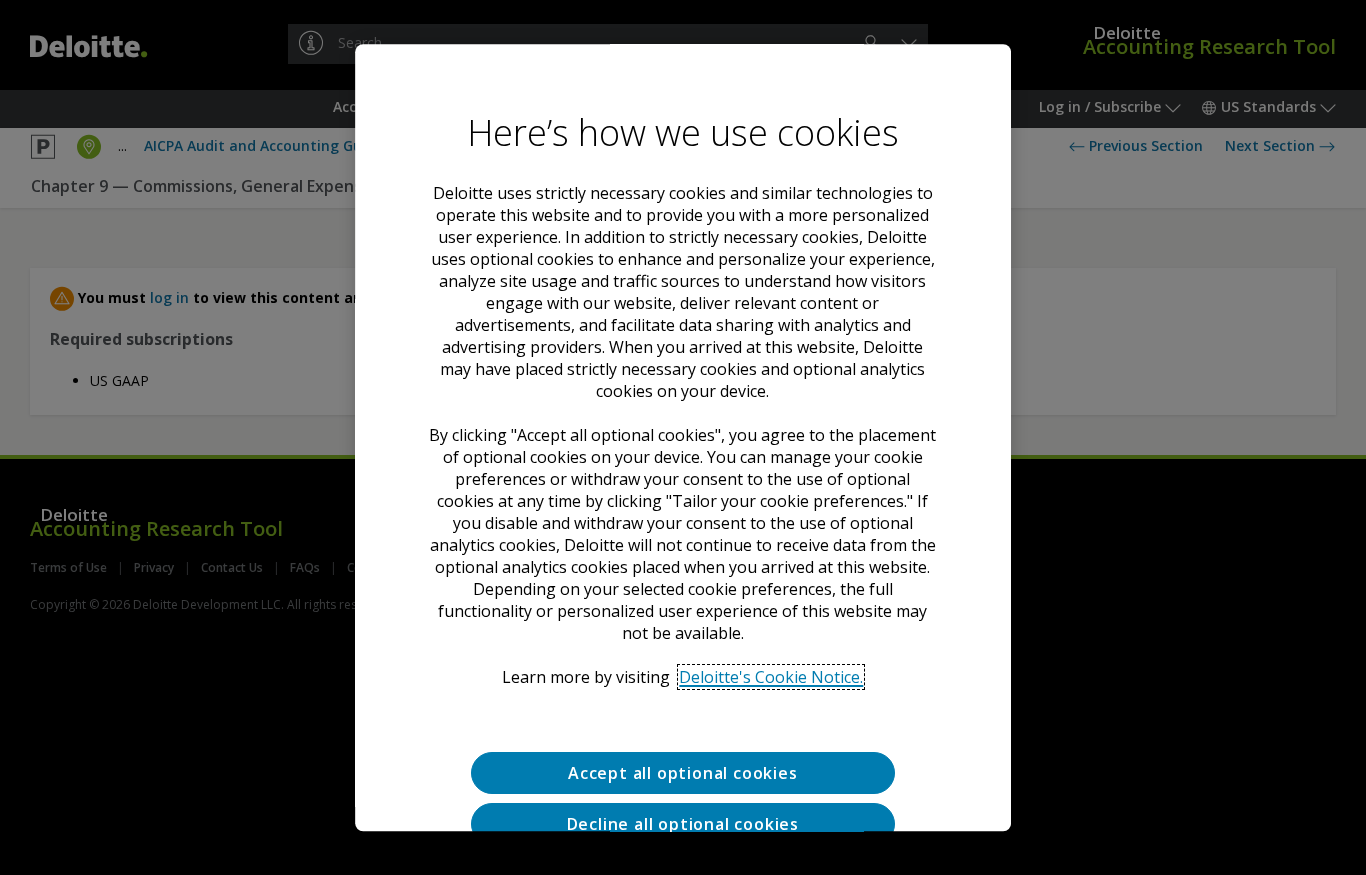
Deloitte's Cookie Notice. (771, 677)
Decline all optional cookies (683, 824)
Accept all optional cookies (683, 773)
